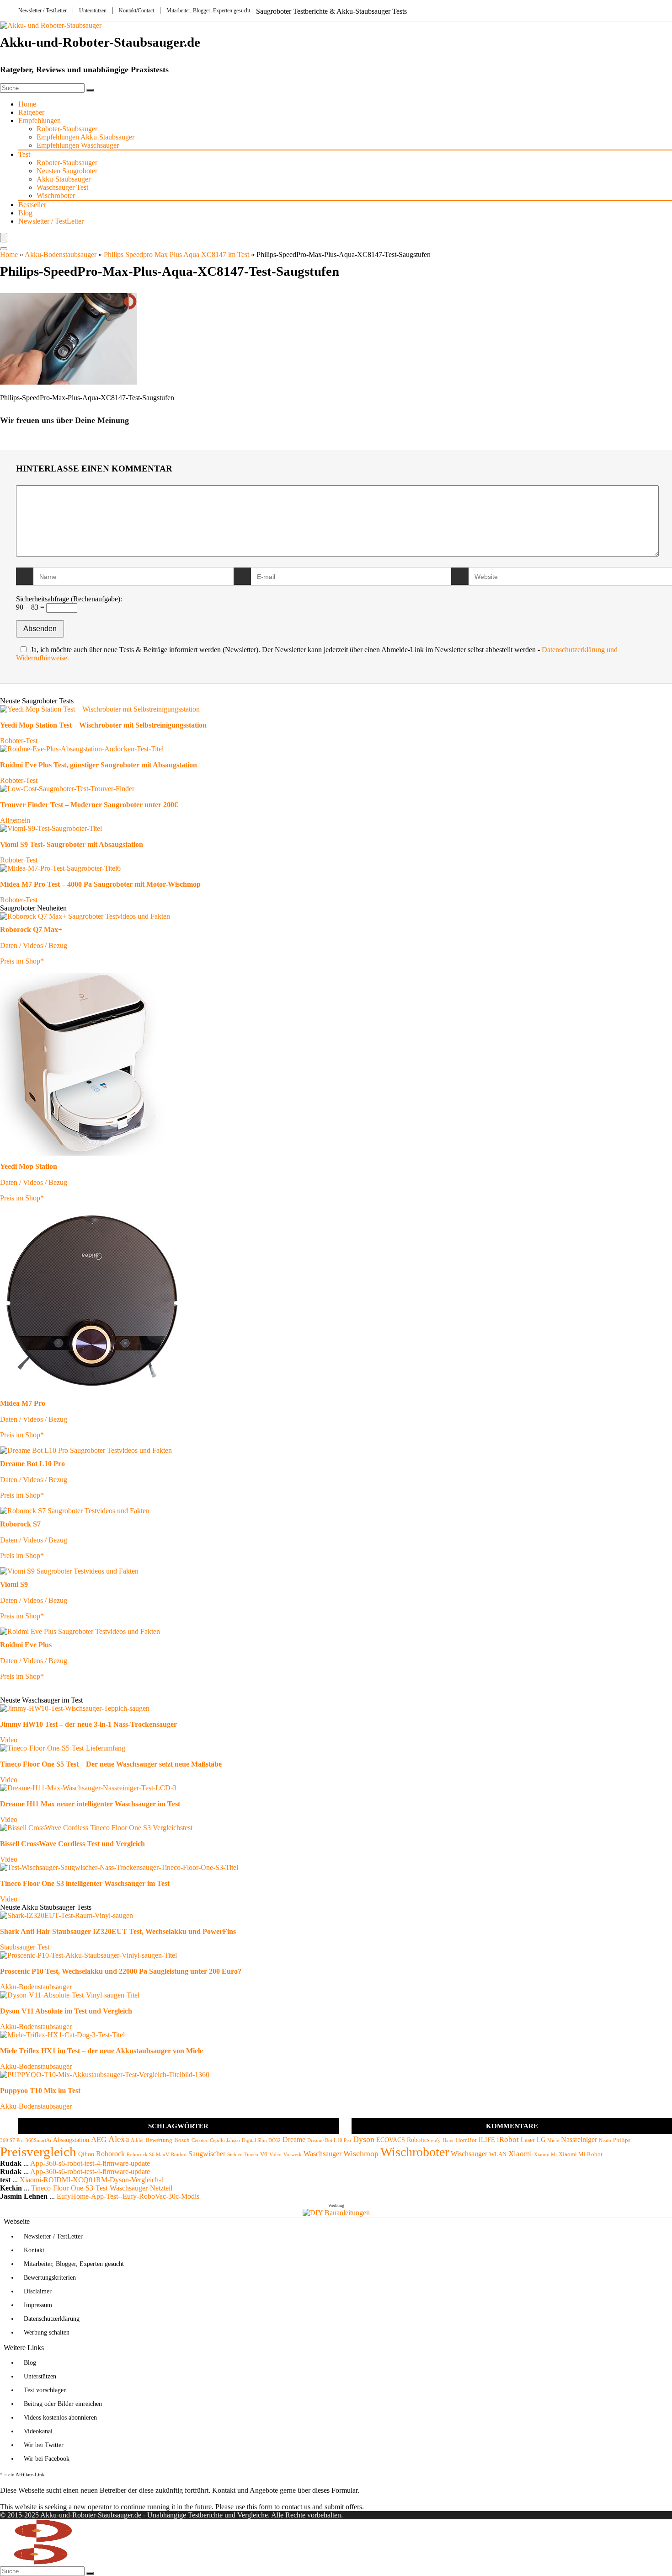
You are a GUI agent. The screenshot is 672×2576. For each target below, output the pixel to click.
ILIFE (487, 2140)
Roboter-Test (19, 741)
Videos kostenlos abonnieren (60, 2418)
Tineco (251, 2155)
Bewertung (159, 2140)
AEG (99, 2140)
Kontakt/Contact (136, 11)
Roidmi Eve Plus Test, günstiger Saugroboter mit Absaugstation (99, 765)
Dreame (294, 2140)
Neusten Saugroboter (67, 171)
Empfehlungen (40, 120)
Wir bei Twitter (44, 2445)
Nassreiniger (579, 2140)
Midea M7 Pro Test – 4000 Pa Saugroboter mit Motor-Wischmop (100, 884)
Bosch (182, 2140)
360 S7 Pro (12, 2140)
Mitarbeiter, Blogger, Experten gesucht (208, 11)
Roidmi (179, 2155)
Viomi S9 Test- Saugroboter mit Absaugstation (72, 844)
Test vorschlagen (45, 2390)
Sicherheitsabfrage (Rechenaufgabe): (69, 599)
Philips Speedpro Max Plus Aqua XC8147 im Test (176, 254)
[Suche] (90, 90)
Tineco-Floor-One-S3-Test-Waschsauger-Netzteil (102, 2188)
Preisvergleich (38, 2152)
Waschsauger (323, 2154)
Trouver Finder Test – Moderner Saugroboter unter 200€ (89, 805)
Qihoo (86, 2154)
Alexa (119, 2139)
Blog (25, 213)
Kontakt (34, 2250)
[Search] (4, 249)
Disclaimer (38, 2291)
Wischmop (361, 2153)
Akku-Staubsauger (64, 179)
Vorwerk (293, 2155)
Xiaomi (520, 2154)
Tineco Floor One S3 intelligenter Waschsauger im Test (85, 1883)
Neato (605, 2140)
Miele (553, 2140)
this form (260, 2507)
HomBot (466, 2140)
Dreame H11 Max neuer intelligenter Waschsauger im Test (90, 1804)
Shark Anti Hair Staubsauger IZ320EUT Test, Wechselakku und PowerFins (118, 1931)
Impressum (38, 2305)
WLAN (498, 2154)
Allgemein (15, 820)
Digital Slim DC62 (261, 2140)
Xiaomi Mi (545, 2155)
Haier (448, 2140)
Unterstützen (93, 11)
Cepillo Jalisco (225, 2140)
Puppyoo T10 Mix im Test (40, 2091)
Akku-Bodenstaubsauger (61, 254)
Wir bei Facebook (47, 2459)
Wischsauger (469, 2154)
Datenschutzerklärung (52, 2319)
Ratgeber (31, 112)
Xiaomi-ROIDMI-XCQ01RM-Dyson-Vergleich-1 (92, 2180)
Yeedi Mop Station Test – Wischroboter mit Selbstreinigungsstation (103, 725)
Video (9, 1740)
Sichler (235, 2155)
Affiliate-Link (30, 2474)
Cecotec (200, 2140)
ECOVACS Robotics (403, 2140)
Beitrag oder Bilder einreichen (63, 2404)
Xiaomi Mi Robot (581, 2154)
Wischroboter (56, 195)
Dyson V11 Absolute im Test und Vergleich (66, 2011)
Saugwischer (207, 2154)
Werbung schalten (47, 2332)
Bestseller (32, 205)
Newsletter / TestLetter (43, 11)
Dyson (364, 2139)
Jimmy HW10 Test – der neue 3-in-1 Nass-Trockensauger (88, 1724)
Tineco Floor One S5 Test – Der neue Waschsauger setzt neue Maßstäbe (111, 1764)
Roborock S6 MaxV (148, 2155)
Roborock (110, 2154)
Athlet (137, 2140)
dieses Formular (335, 2490)
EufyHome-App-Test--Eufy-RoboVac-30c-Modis (128, 2196)
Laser (528, 2140)
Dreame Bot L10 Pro (329, 2140)
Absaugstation (71, 2140)
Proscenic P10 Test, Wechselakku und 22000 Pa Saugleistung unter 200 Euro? (121, 1971)
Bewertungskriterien (50, 2278)
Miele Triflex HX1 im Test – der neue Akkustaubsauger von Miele (101, 2051)
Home (27, 104)
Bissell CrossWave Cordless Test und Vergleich (72, 1844)
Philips (622, 2140)
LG (541, 2140)
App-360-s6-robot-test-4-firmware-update (90, 2163)
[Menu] (4, 238)
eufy (436, 2140)
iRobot (508, 2140)
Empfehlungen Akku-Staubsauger (85, 137)
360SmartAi (38, 2140)
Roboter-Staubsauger (67, 129)
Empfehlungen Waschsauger (78, 145)
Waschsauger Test (62, 187)
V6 (264, 2154)
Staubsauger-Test (25, 1947)
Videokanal (38, 2431)
